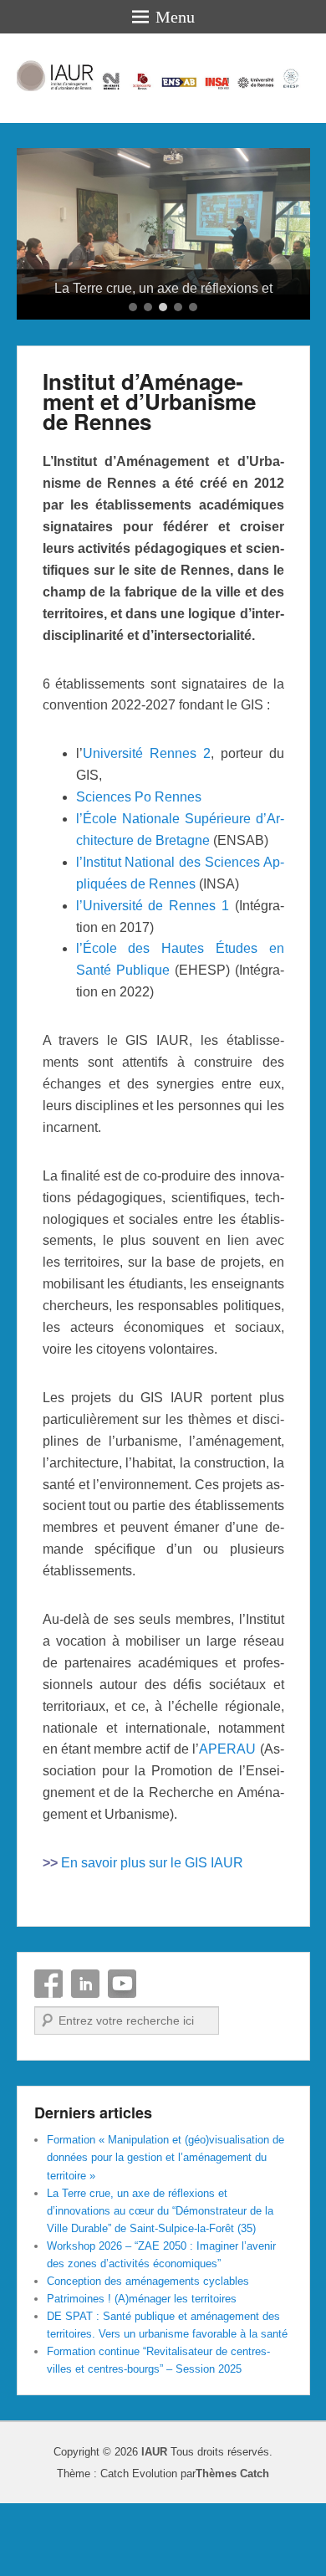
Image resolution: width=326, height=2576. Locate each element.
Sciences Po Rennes (139, 871)
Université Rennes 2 (147, 827)
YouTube (122, 2057)
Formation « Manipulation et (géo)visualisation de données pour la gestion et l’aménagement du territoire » (166, 2231)
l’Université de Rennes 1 (153, 978)
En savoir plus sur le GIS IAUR (152, 1936)
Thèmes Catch (232, 2547)
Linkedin (85, 2057)
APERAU (227, 1823)
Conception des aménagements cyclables (148, 2355)
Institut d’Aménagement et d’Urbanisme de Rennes (149, 474)
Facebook (48, 2057)
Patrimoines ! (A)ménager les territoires (142, 2372)
